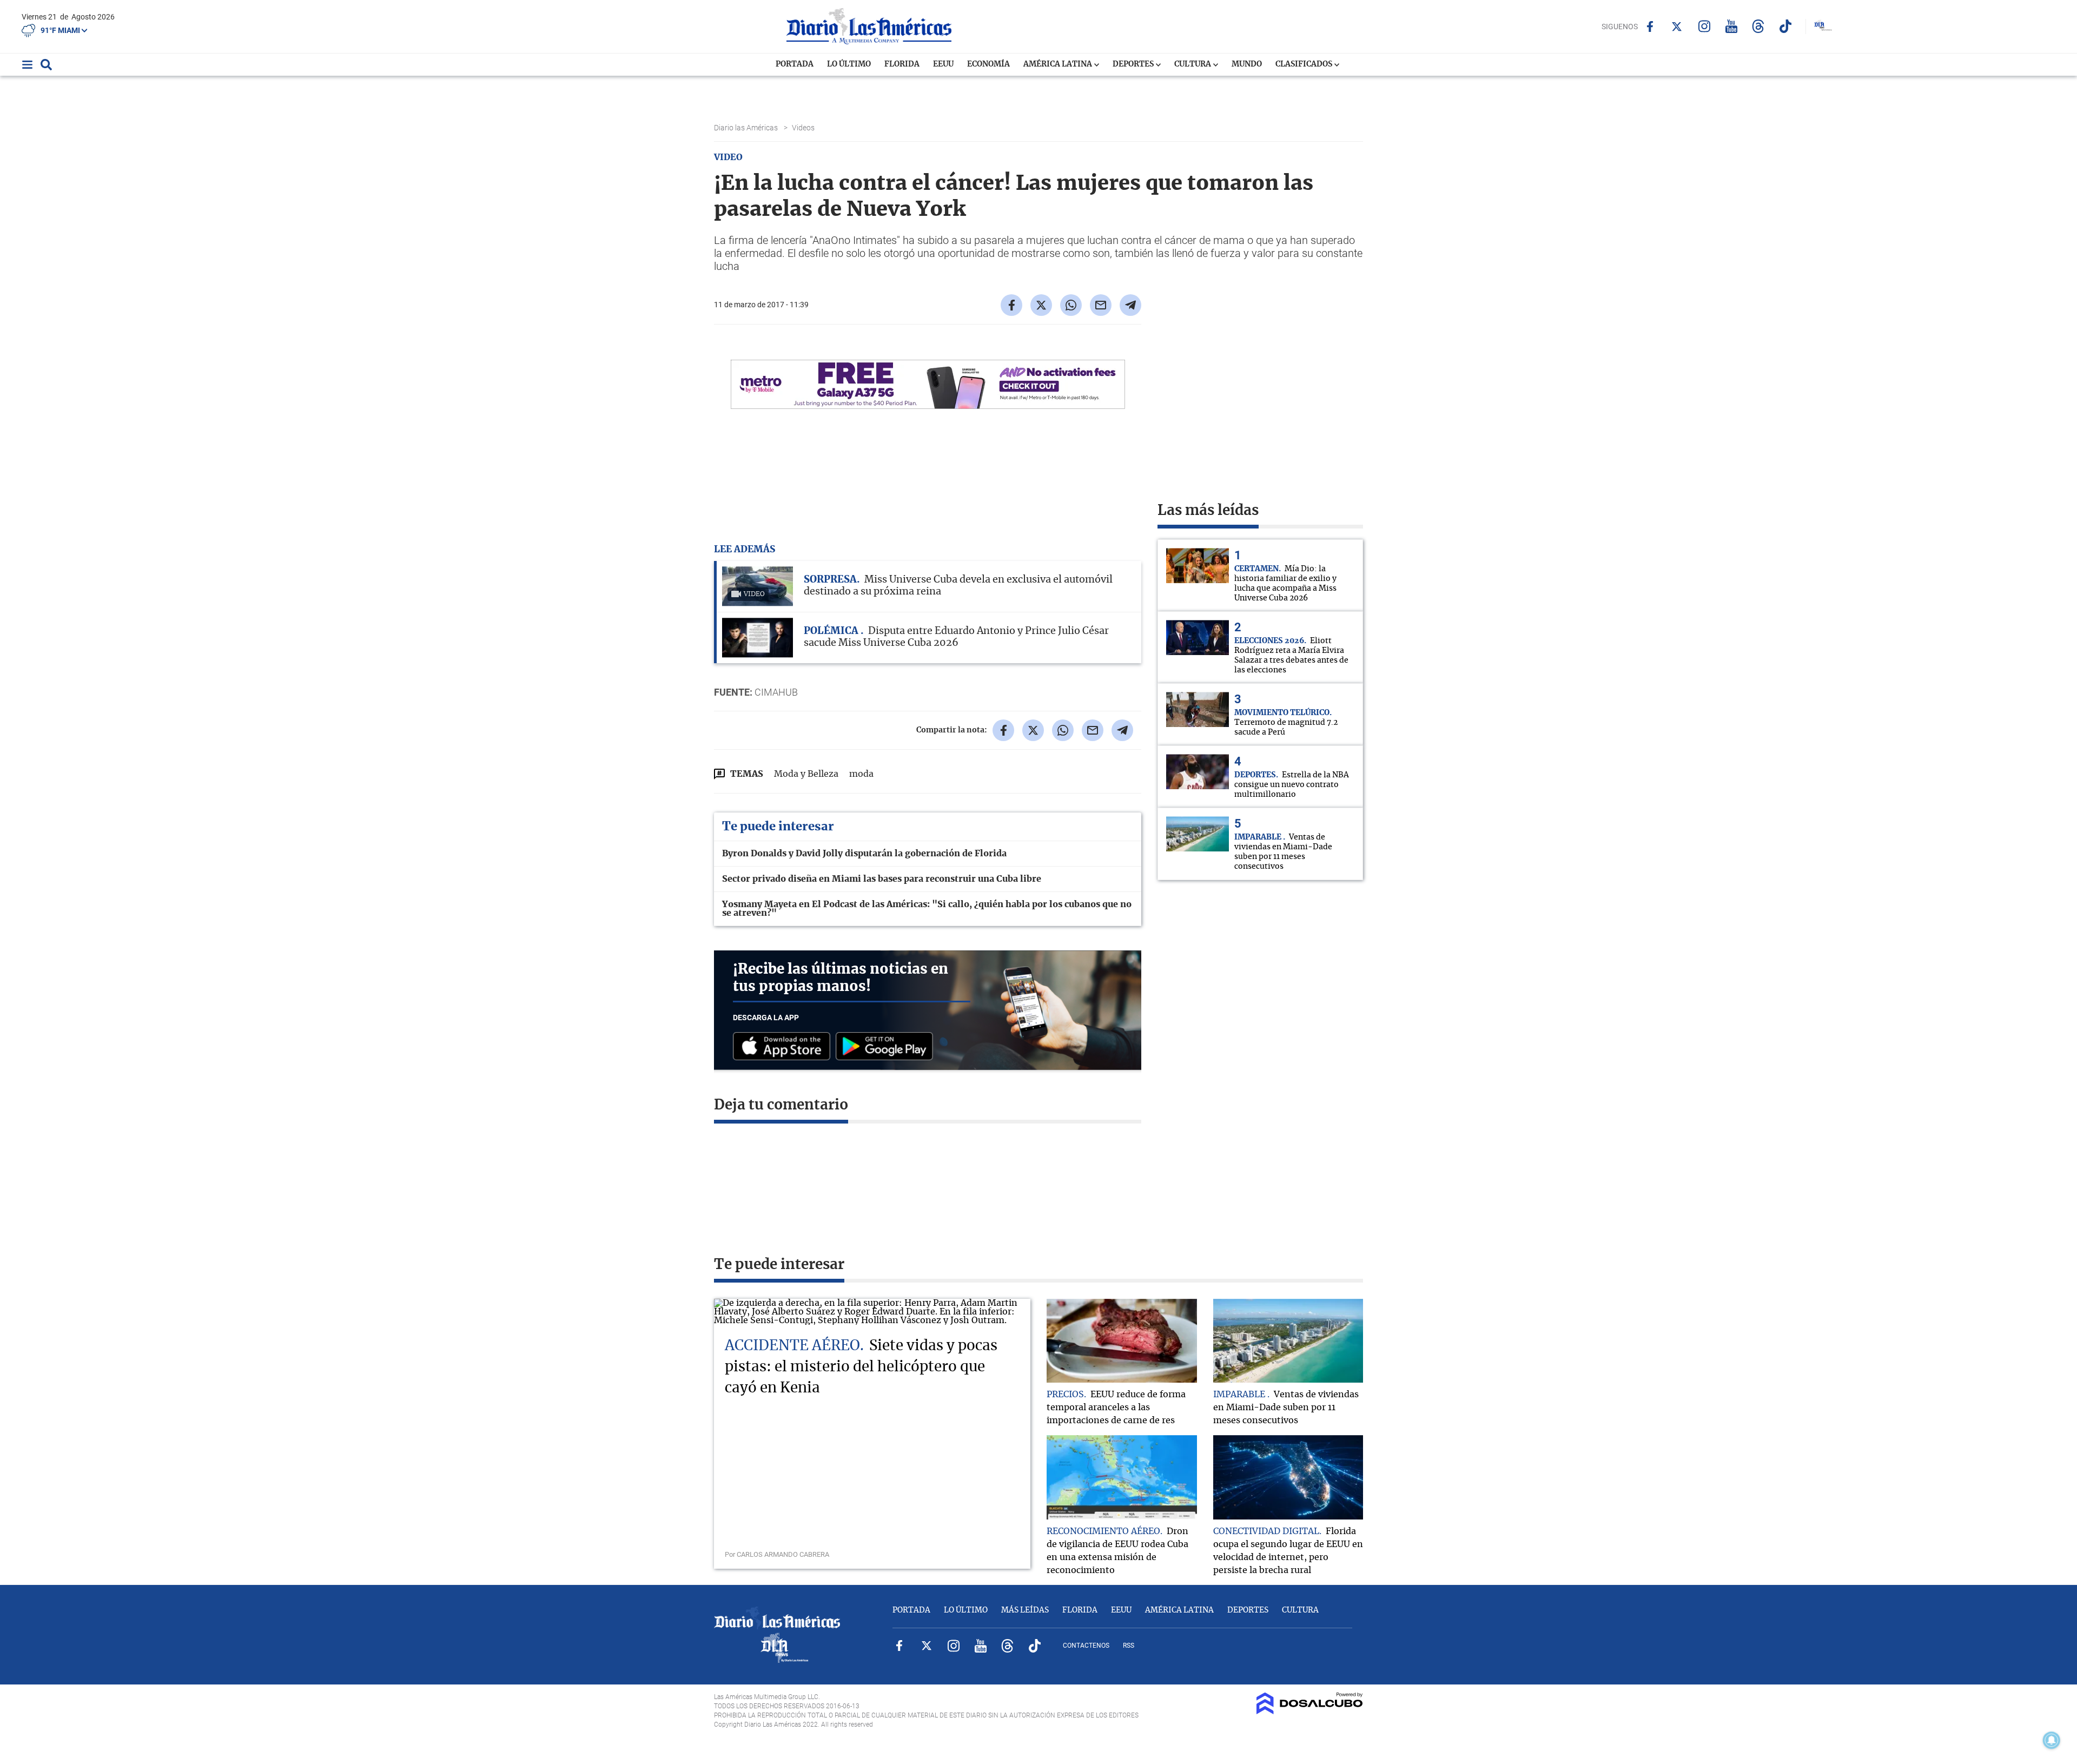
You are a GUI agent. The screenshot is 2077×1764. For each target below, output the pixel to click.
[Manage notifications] (2052, 1740)
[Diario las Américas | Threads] (1758, 26)
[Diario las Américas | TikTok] (1785, 26)
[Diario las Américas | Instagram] (1704, 26)
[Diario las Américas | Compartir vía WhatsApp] (1071, 305)
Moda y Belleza (806, 774)
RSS (1129, 1646)
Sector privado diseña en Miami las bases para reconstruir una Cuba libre (882, 879)
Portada (795, 64)
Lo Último (849, 64)
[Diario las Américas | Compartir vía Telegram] (1130, 305)
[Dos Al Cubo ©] (1310, 1712)
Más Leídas (1025, 1610)
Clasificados (1305, 64)
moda (861, 774)
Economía (988, 64)
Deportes (1134, 64)
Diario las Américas (747, 128)
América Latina (1059, 64)
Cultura (1193, 64)
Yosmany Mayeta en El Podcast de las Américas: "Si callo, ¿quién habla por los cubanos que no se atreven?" (927, 909)
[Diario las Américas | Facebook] (1650, 27)
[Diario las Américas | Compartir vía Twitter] (1041, 305)
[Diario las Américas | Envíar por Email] (1101, 305)
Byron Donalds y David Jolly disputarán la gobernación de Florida (864, 854)
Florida (902, 64)
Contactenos (1086, 1646)
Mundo (1247, 64)
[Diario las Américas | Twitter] (1677, 27)
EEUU (943, 64)
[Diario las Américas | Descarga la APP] (784, 1047)
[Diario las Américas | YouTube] (1731, 26)
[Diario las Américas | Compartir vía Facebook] (1011, 305)
